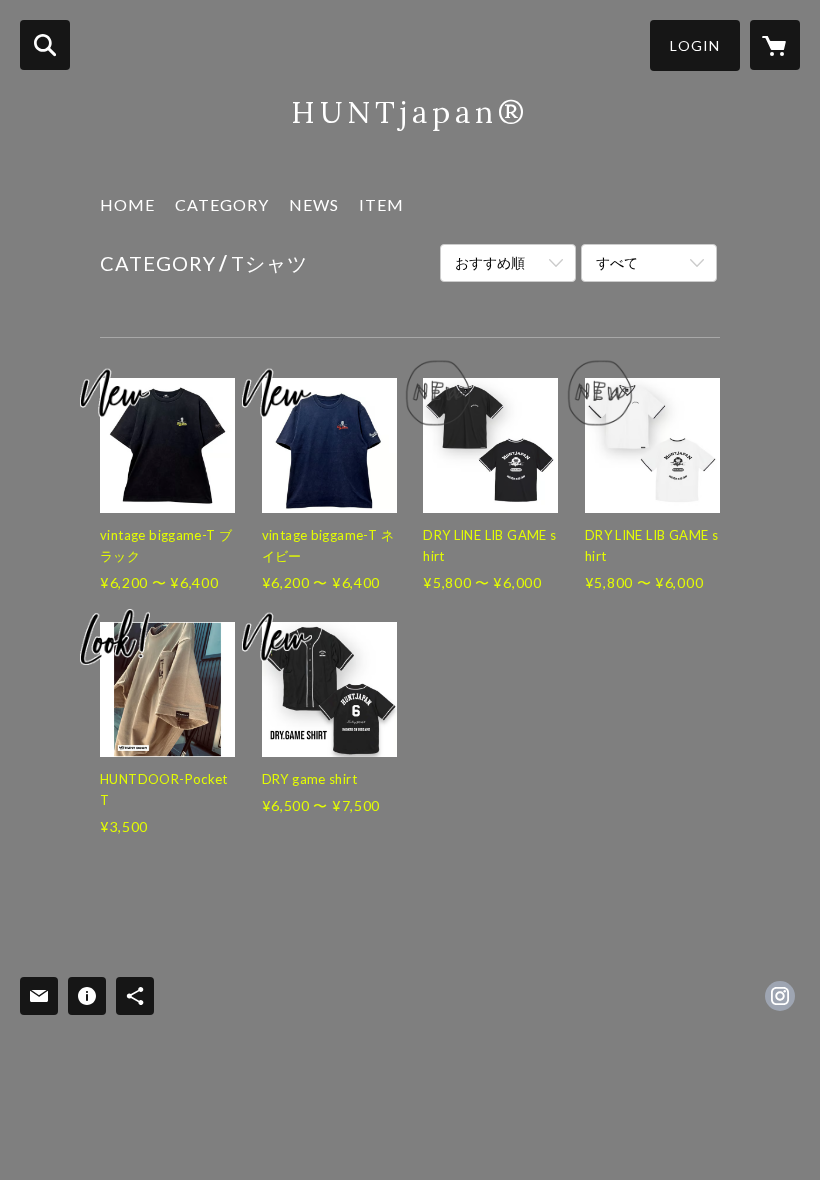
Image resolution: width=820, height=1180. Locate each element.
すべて (617, 262)
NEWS (314, 204)
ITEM (381, 204)
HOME (127, 204)
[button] (695, 45)
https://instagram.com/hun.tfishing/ (780, 996)
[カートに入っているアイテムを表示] (775, 45)
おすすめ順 (490, 262)
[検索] (45, 45)
